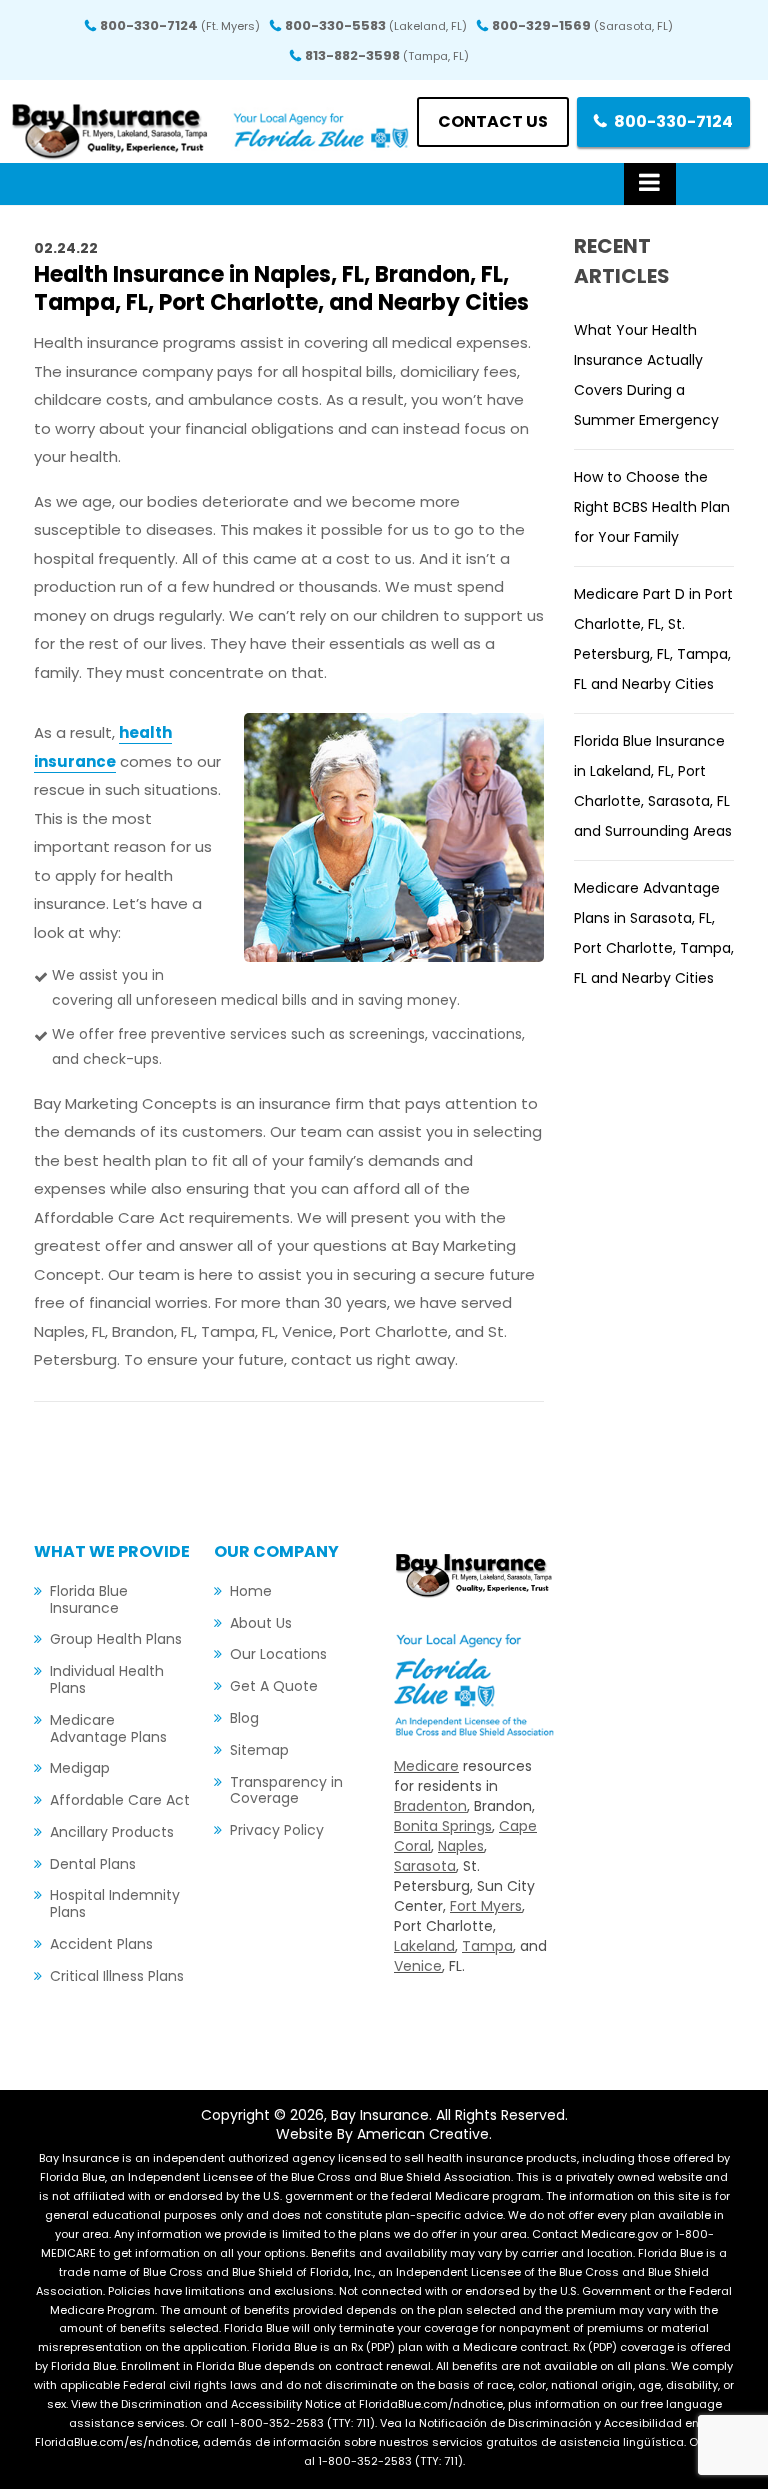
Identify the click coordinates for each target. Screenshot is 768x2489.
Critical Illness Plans (117, 1976)
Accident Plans (101, 1944)
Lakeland (424, 1946)
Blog (244, 1718)
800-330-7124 (180, 25)
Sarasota (425, 1866)
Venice (418, 1966)
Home (251, 1591)
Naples (461, 1846)
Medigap (80, 1768)
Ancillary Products (112, 1832)
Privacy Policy (277, 1830)
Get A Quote (274, 1686)
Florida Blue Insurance (89, 1599)
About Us (261, 1623)
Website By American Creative (382, 2134)
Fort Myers (486, 1906)
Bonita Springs (443, 1826)
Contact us (493, 121)
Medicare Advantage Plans (108, 1728)
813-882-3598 (387, 55)
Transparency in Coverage (286, 1790)
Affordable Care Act (120, 1800)
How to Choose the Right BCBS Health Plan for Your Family (652, 507)
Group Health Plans (116, 1639)
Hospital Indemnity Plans (115, 1903)
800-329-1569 (582, 25)
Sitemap (259, 1750)
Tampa (487, 1946)
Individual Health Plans (107, 1679)
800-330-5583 (376, 25)
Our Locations (278, 1654)
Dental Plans (93, 1864)
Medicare (426, 1766)
